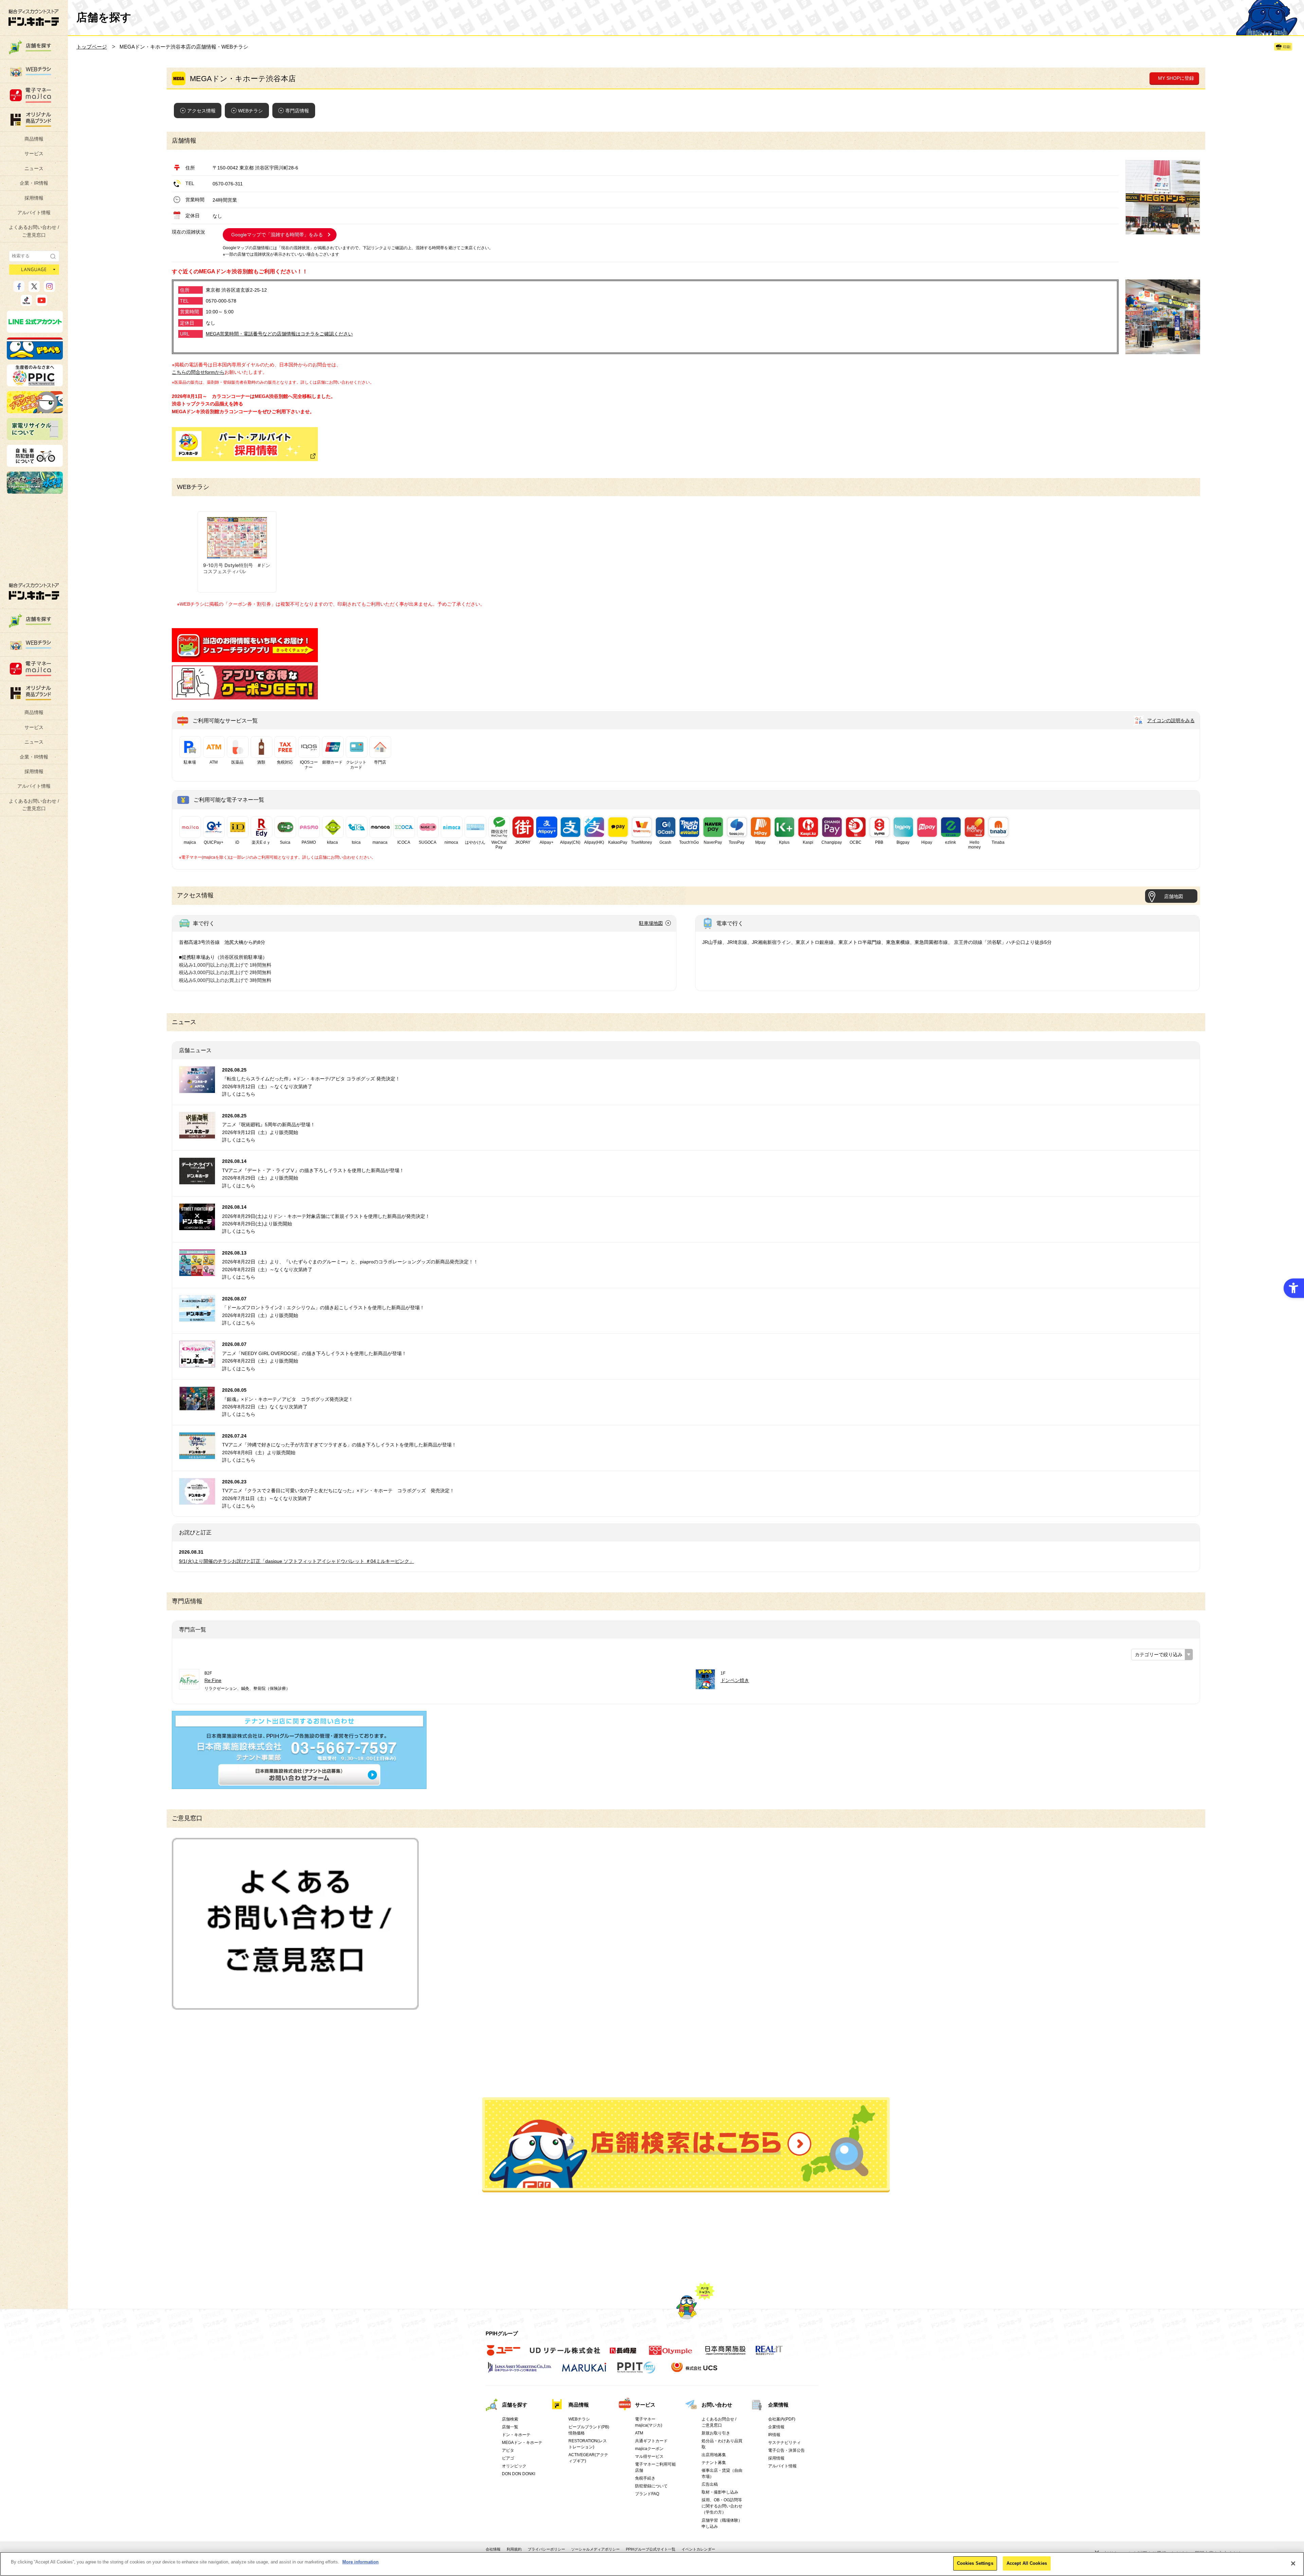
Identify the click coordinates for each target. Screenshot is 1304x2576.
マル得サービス (649, 2456)
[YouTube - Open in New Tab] (42, 303)
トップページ (92, 47)
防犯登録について (651, 2486)
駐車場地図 (651, 923)
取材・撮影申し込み (720, 2492)
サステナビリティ (784, 2443)
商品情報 (34, 139)
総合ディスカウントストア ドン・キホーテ (34, 591)
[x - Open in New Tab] (34, 289)
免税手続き (645, 2478)
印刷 (1287, 47)
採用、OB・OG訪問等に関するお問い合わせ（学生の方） (722, 2506)
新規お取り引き (716, 2433)
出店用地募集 (714, 2455)
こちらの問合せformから (198, 372)
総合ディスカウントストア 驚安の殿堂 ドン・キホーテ (34, 17)
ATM (639, 2433)
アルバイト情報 (34, 213)
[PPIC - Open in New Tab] (35, 383)
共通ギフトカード (651, 2441)
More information (360, 2562)
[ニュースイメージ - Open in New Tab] (197, 1089)
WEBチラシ (250, 111)
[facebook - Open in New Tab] (19, 289)
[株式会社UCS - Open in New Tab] (695, 2371)
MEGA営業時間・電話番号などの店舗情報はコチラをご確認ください (279, 334)
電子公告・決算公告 (786, 2450)
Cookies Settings (975, 2563)
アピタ (508, 2450)
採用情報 (34, 198)
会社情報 (493, 2549)
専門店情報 (297, 111)
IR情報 (774, 2435)
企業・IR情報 (34, 183)
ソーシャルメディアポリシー (595, 2549)
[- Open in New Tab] (245, 658)
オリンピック (514, 2466)
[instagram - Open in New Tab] (49, 289)
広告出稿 (710, 2484)
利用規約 (514, 2549)
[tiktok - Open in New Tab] (26, 303)
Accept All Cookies (1027, 2563)
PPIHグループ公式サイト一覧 (651, 2549)
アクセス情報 (201, 111)
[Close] (1293, 2563)
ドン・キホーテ (516, 2435)
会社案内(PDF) (782, 2419)
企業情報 (778, 2405)
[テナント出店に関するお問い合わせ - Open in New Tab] (299, 1785)
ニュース (34, 168)
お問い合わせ (717, 2405)
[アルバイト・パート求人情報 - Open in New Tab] (245, 444)
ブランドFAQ (647, 2494)
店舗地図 (1174, 896)
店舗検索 (510, 2419)
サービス (34, 153)
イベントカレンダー (698, 2549)
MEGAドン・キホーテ (522, 2443)
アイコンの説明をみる (1171, 720)
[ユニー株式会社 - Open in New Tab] (504, 2354)
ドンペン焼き (735, 1680)
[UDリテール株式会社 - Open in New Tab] (565, 2354)
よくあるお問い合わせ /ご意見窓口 (34, 231)
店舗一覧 (510, 2427)
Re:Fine (213, 1680)
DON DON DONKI (519, 2474)
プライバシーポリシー (546, 2549)
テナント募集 (714, 2463)
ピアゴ (508, 2458)
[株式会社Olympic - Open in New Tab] (671, 2354)
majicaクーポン (649, 2449)
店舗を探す (686, 2145)
